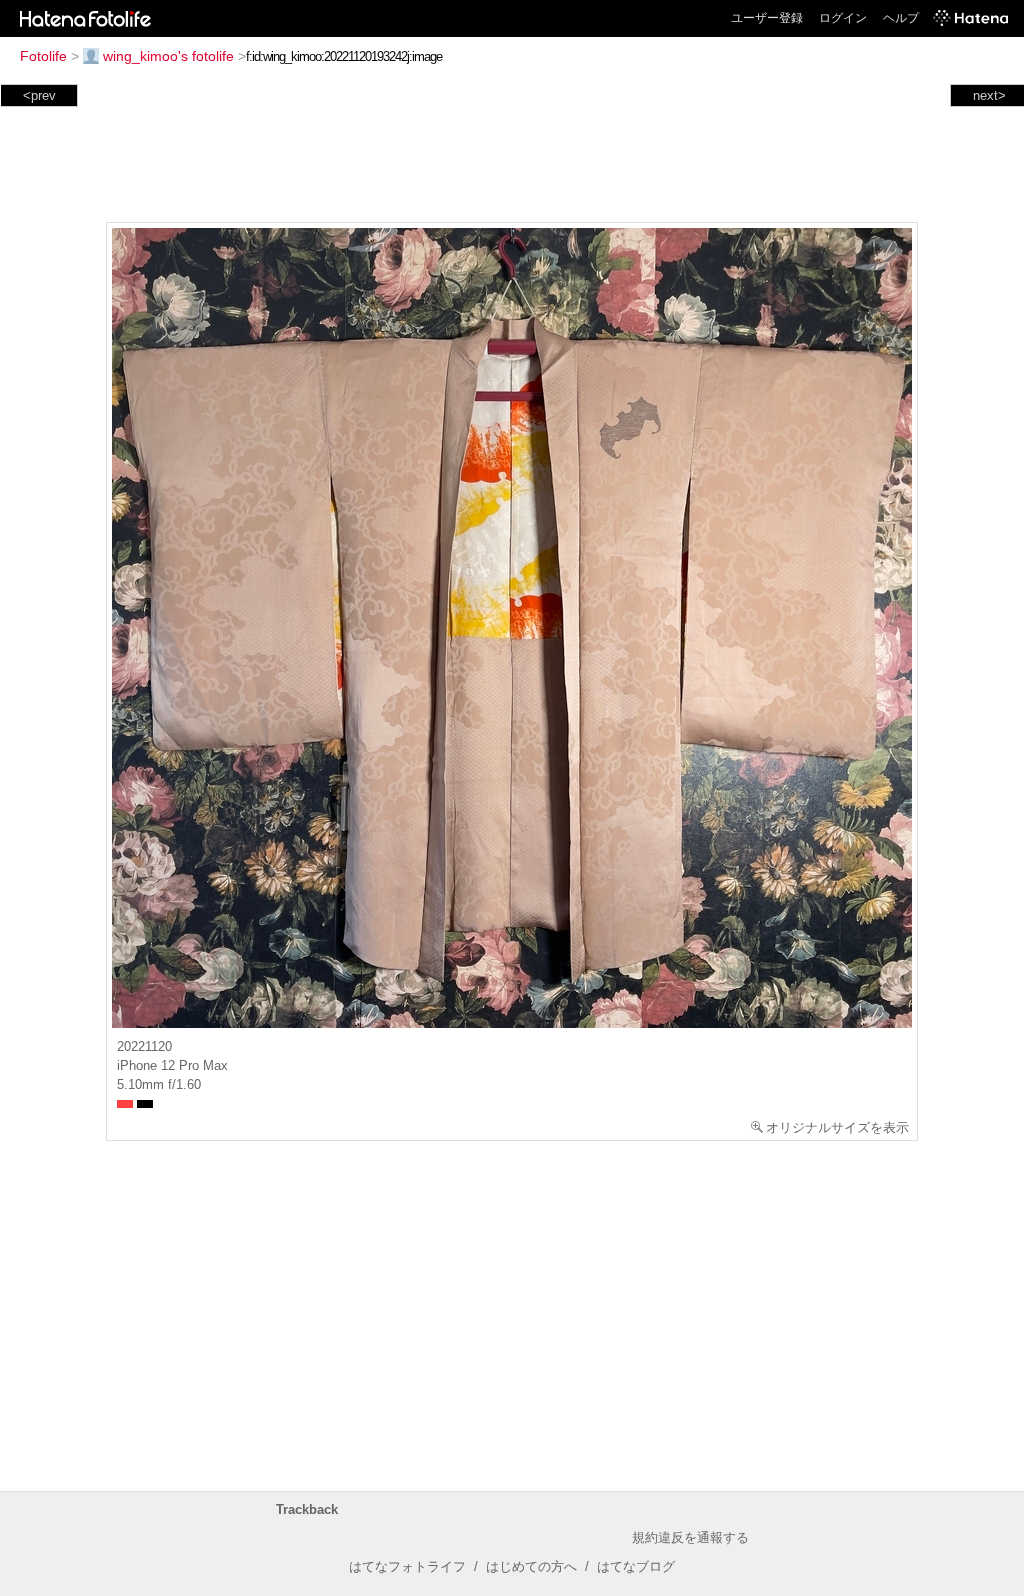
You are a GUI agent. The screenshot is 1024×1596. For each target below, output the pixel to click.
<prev (39, 95)
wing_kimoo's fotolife (168, 56)
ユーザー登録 (767, 18)
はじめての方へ (531, 1566)
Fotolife (43, 56)
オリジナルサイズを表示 (837, 1127)
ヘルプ (901, 18)
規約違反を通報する (690, 1537)
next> (989, 95)
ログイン (843, 18)
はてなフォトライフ (407, 1566)
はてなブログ (636, 1566)
